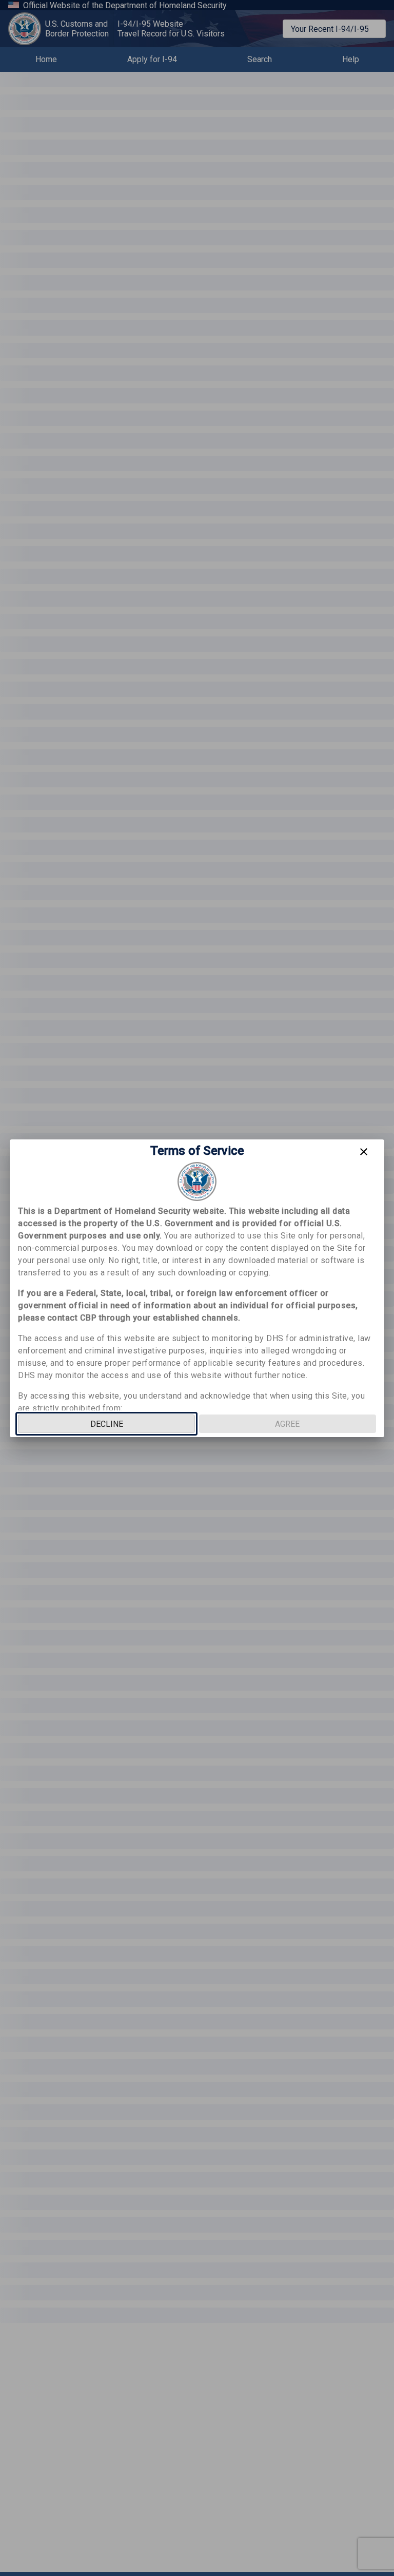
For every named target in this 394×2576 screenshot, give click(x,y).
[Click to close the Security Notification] (364, 1152)
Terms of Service (197, 1151)
